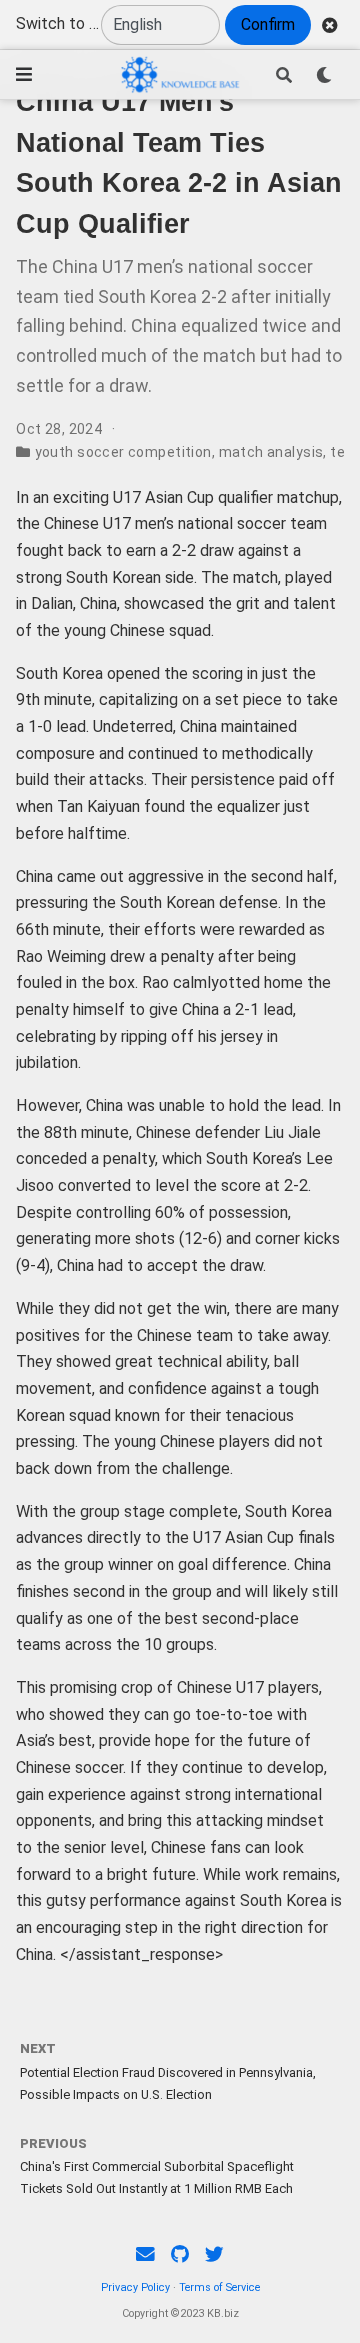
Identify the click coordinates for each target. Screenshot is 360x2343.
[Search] (284, 75)
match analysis (271, 452)
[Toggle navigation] (24, 74)
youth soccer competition (123, 452)
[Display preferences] (324, 75)
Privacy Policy (135, 2287)
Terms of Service (219, 2287)
